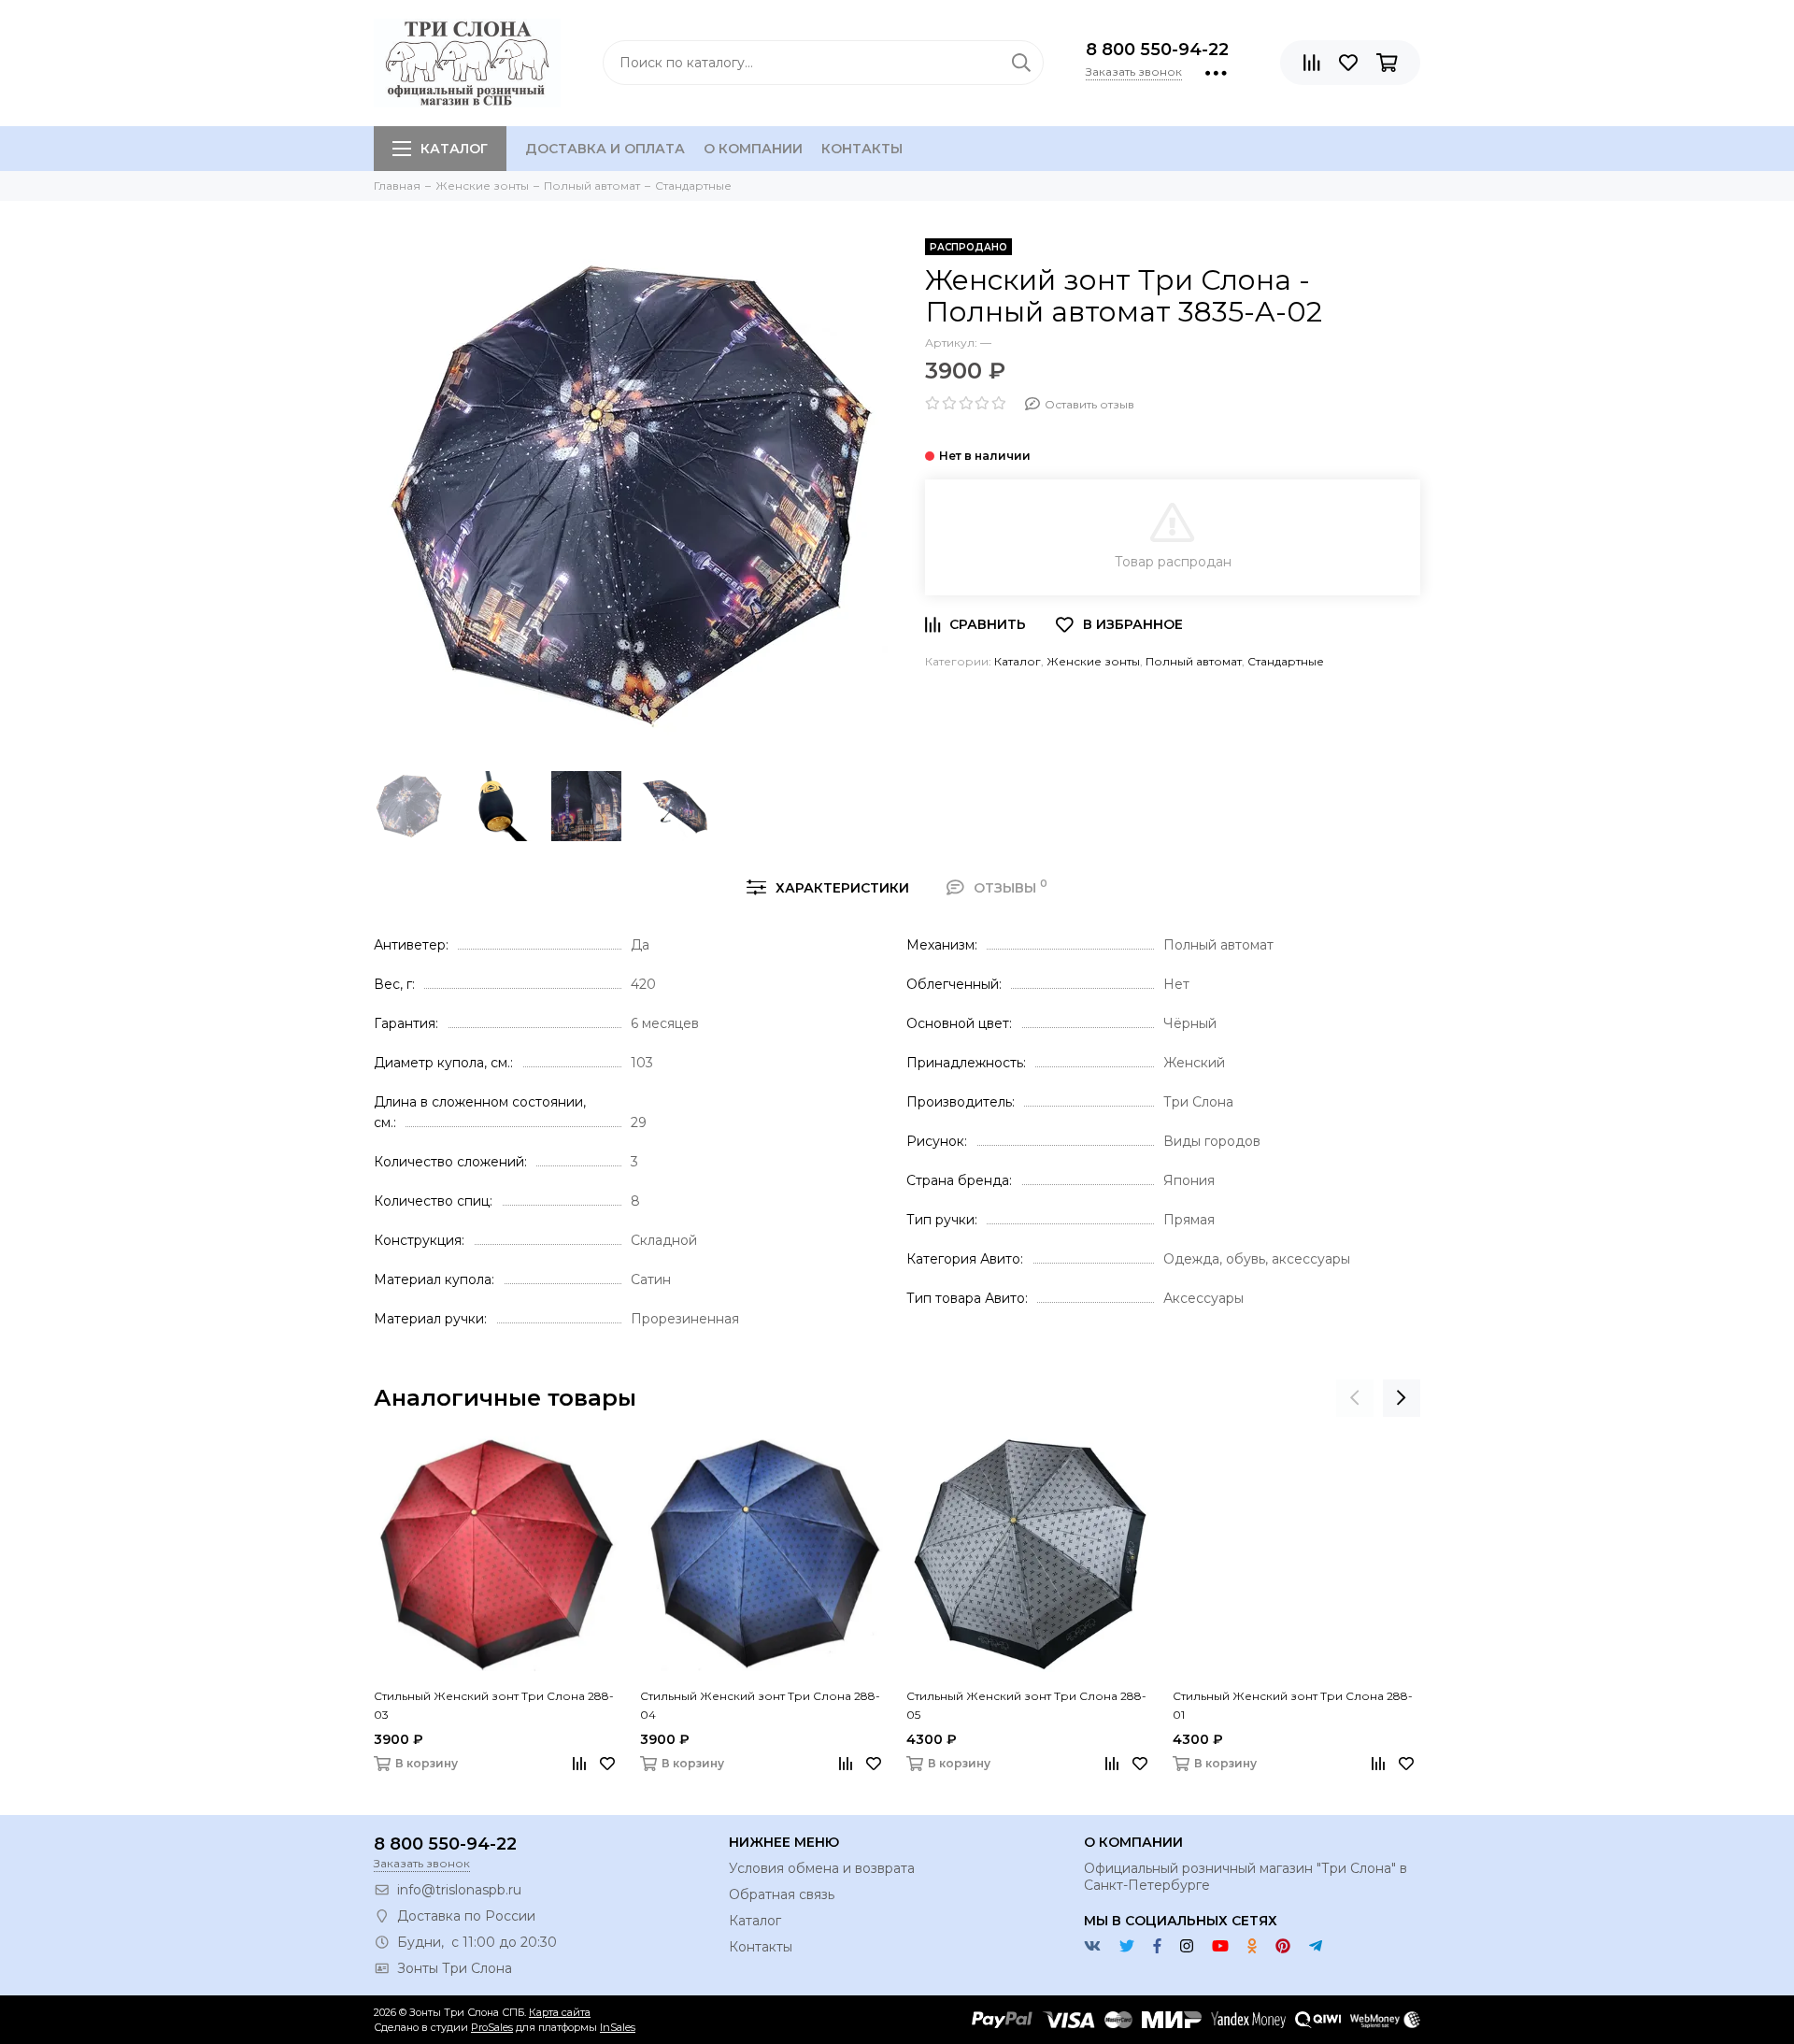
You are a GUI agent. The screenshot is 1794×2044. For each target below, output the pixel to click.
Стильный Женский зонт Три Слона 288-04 (760, 1705)
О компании (753, 149)
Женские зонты (1093, 661)
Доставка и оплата (605, 149)
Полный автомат (1194, 661)
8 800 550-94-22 (1157, 50)
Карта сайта (560, 2012)
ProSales (492, 2027)
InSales (618, 2027)
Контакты (862, 149)
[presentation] (1355, 1398)
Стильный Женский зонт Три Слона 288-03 (494, 1705)
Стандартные (1286, 661)
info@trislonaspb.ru (459, 1890)
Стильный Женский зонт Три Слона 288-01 (1293, 1705)
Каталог (454, 149)
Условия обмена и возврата (822, 1868)
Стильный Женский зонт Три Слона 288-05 (1026, 1705)
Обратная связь (782, 1894)
